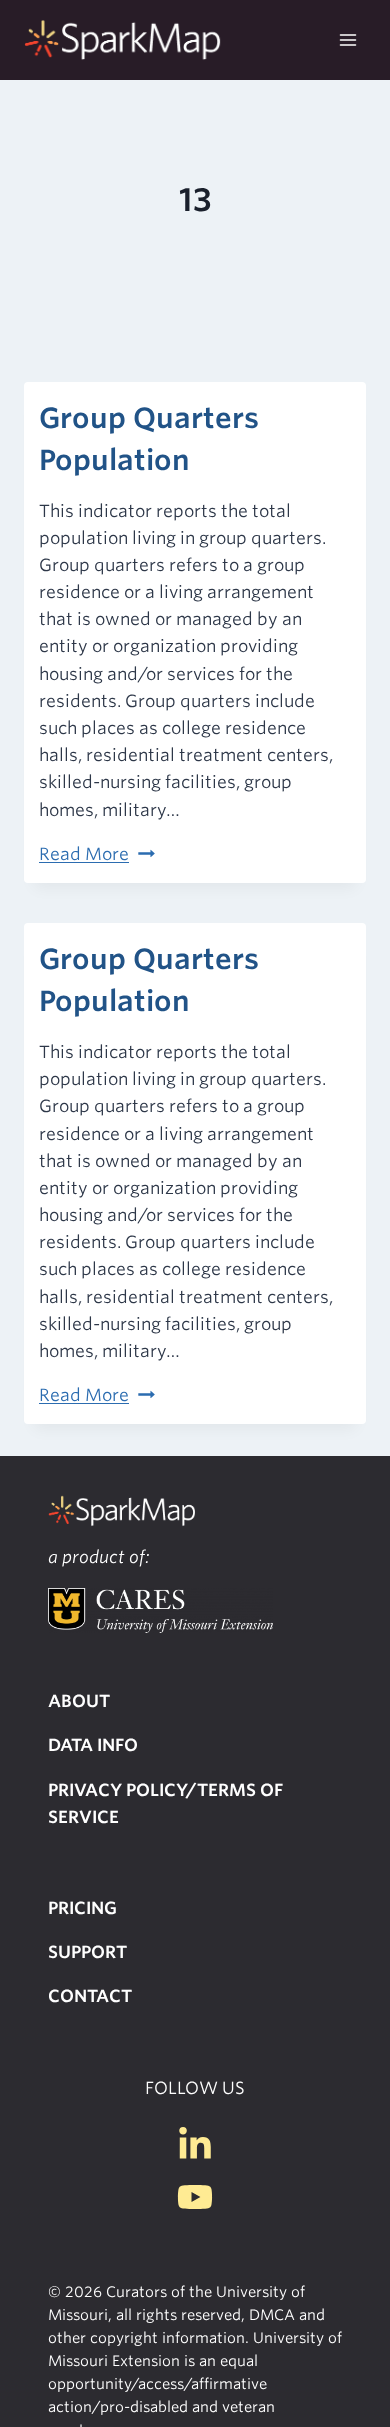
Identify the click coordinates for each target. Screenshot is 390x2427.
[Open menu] (347, 39)
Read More (97, 854)
